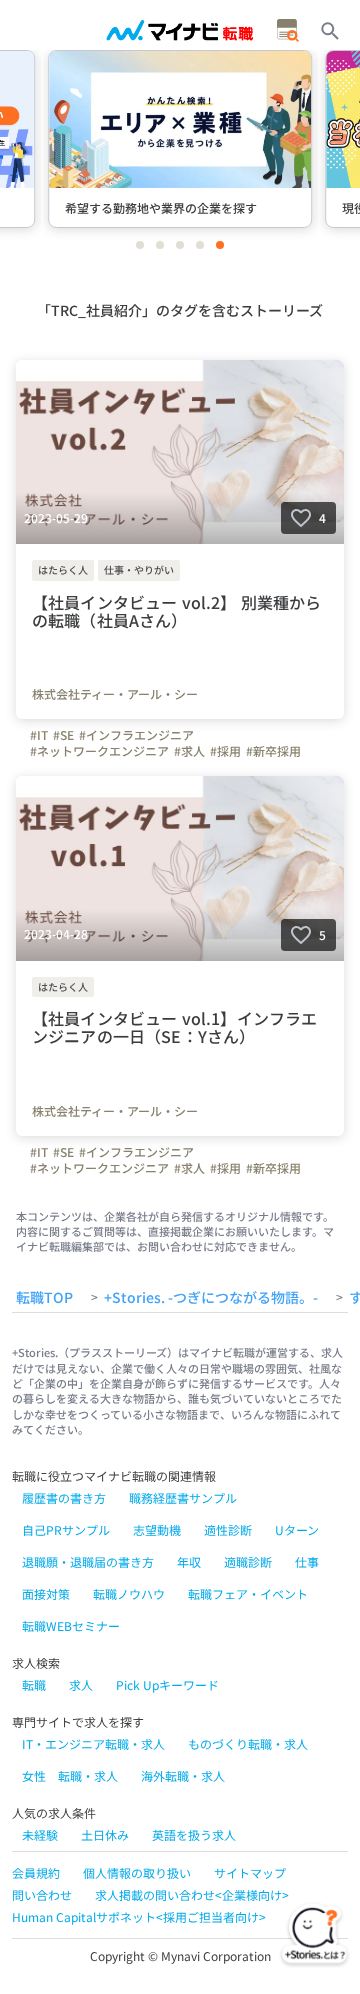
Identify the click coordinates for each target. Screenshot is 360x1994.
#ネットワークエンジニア (99, 751)
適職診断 (248, 1561)
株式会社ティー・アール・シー (115, 694)
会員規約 (36, 1872)
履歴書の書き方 (64, 1497)
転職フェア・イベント (248, 1593)
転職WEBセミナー (71, 1625)
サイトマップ (250, 1872)
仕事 (307, 1561)
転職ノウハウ (129, 1593)
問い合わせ (42, 1894)
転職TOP (44, 1298)
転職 (34, 1684)
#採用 (225, 751)
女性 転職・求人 (70, 1775)
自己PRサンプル (66, 1529)
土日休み (105, 1834)
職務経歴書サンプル (183, 1497)
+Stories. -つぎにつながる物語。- (211, 1298)
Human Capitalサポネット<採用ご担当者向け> (139, 1916)
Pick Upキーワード (167, 1684)
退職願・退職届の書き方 (88, 1561)
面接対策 (46, 1593)
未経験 (40, 1834)
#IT (39, 735)
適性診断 (228, 1529)
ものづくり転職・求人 (248, 1743)
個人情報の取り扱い (137, 1872)
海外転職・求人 (183, 1775)
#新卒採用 (273, 751)
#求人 (189, 751)
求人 (81, 1684)
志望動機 (157, 1529)
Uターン (297, 1529)
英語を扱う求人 (194, 1834)
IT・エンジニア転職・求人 (93, 1743)
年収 (189, 1561)
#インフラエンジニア (136, 735)
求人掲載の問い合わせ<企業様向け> (192, 1894)
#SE (63, 735)
